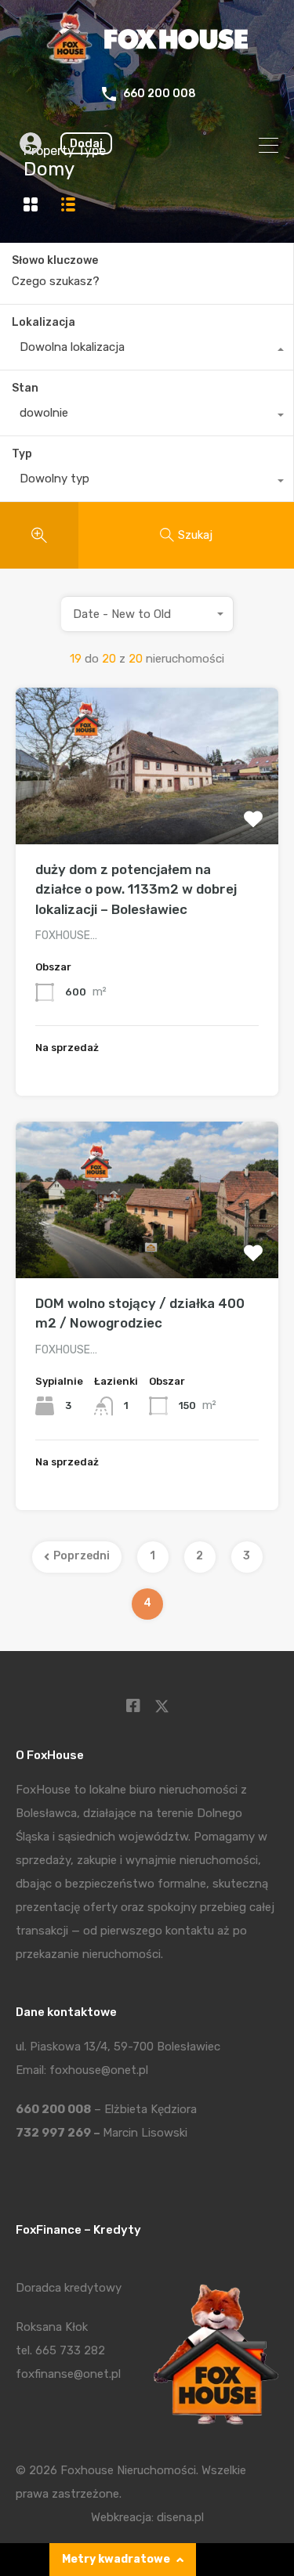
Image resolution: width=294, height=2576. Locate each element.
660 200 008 (160, 94)
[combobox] (147, 351)
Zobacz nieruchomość (147, 813)
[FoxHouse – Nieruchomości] (147, 60)
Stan (25, 388)
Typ (22, 454)
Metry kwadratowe (116, 2559)
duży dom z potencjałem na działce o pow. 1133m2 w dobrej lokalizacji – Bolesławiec (136, 889)
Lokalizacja (44, 322)
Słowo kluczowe (55, 261)
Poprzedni (82, 1556)
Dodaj (86, 143)
